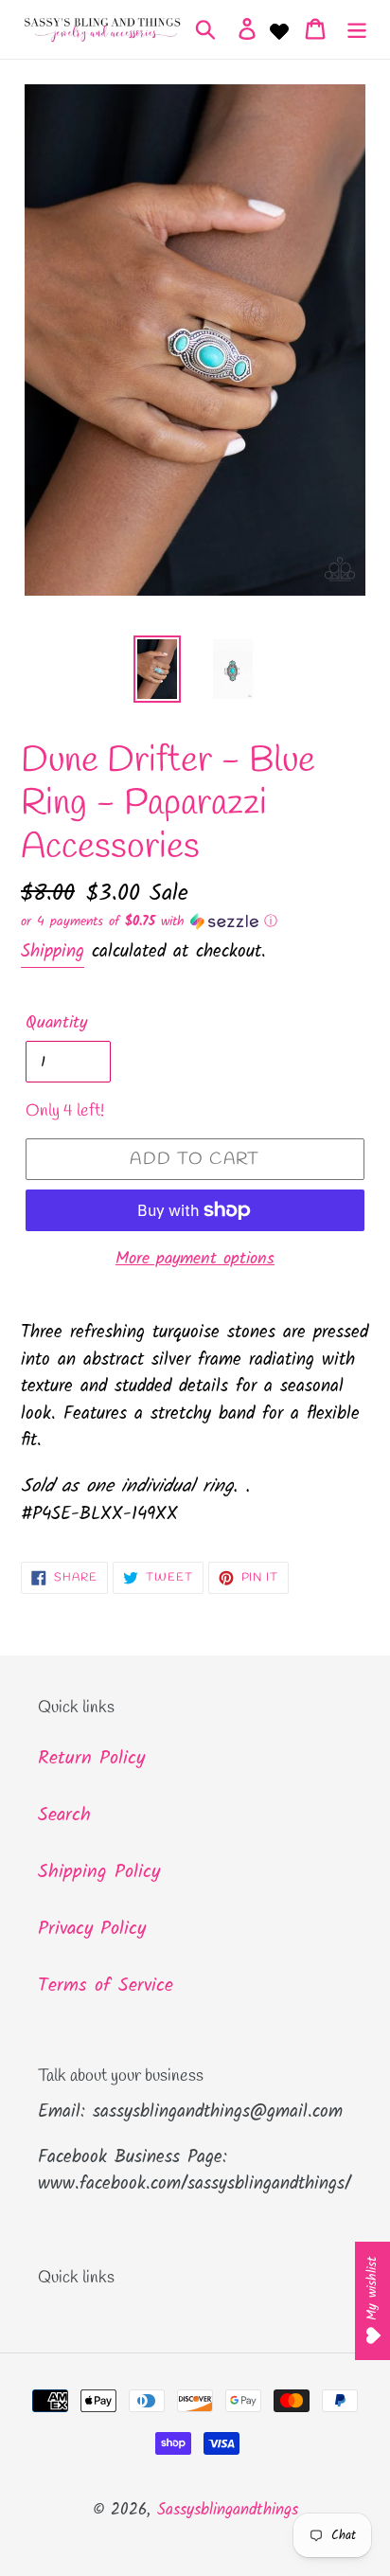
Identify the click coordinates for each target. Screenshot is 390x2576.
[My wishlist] (279, 29)
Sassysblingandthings (228, 2510)
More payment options (195, 1259)
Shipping (53, 952)
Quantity (56, 1023)
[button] (195, 921)
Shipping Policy (99, 1872)
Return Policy (91, 1759)
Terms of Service (106, 1986)
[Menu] (357, 29)
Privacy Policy (92, 1929)
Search (64, 1816)
